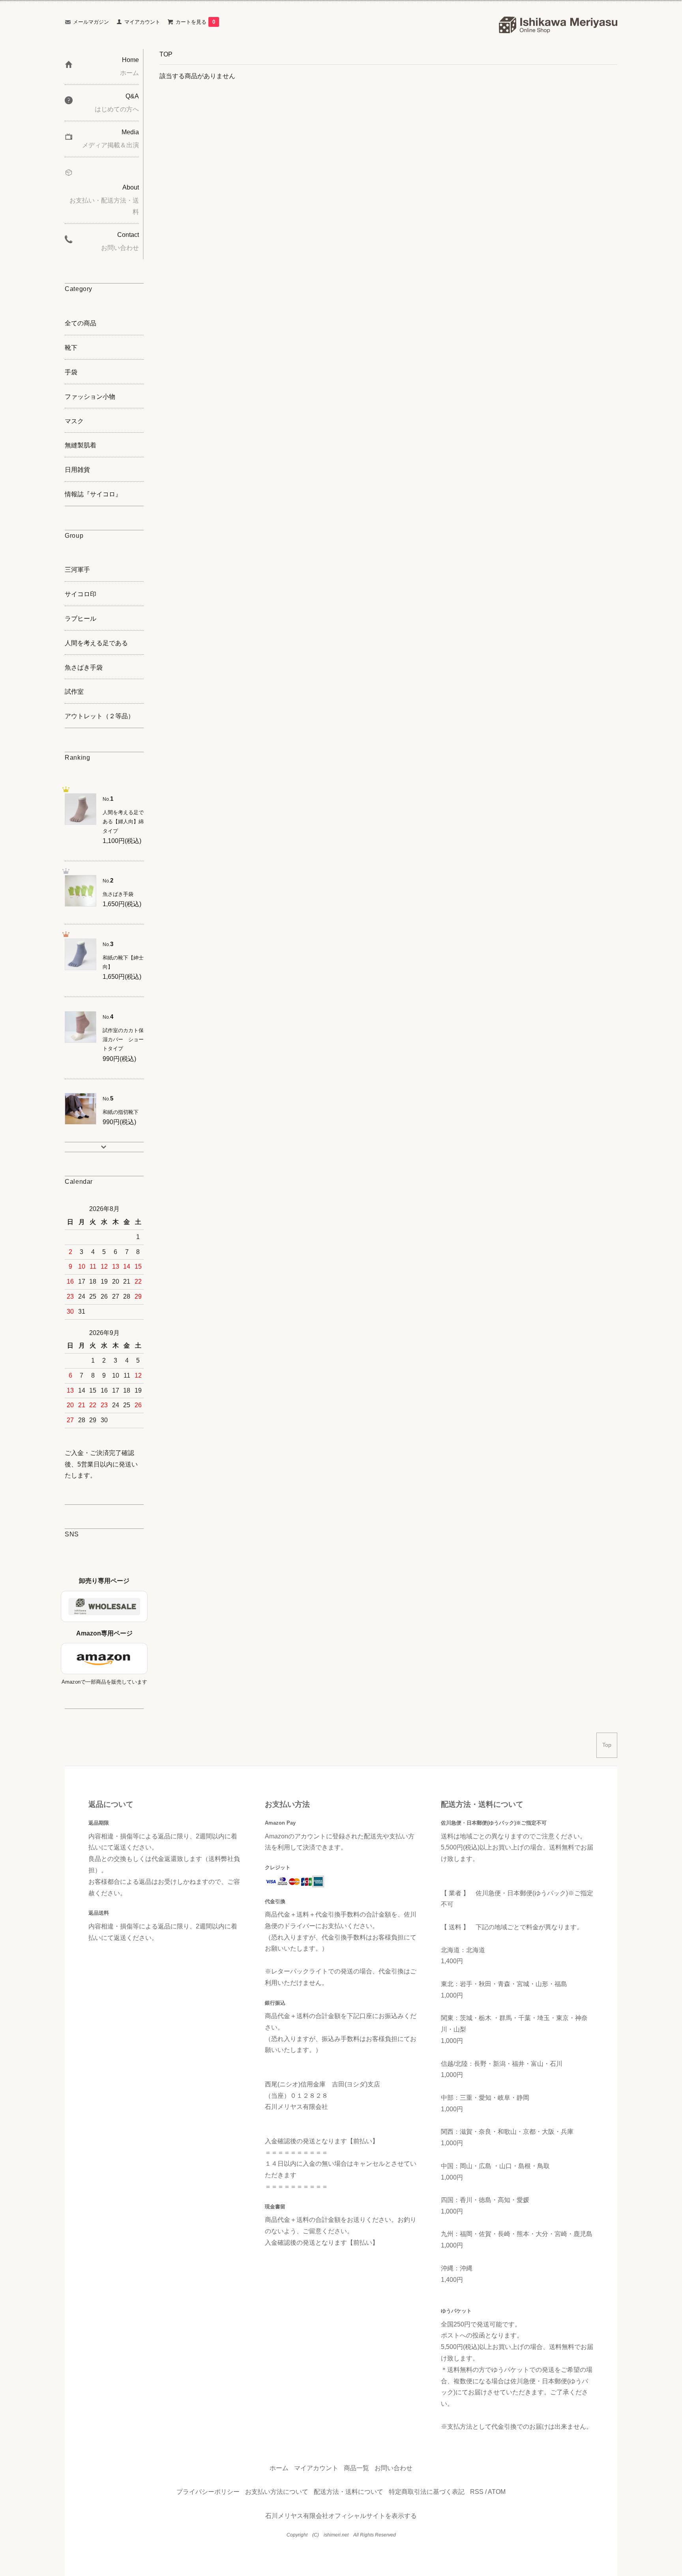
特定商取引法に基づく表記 (427, 2492)
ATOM (497, 2492)
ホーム (279, 2468)
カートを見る (195, 22)
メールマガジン (91, 22)
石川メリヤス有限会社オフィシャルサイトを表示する (341, 2516)
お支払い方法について (277, 2492)
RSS (477, 2492)
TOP (166, 54)
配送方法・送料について (348, 2492)
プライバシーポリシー (208, 2492)
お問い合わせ (393, 2468)
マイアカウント (142, 22)
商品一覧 (356, 2468)
